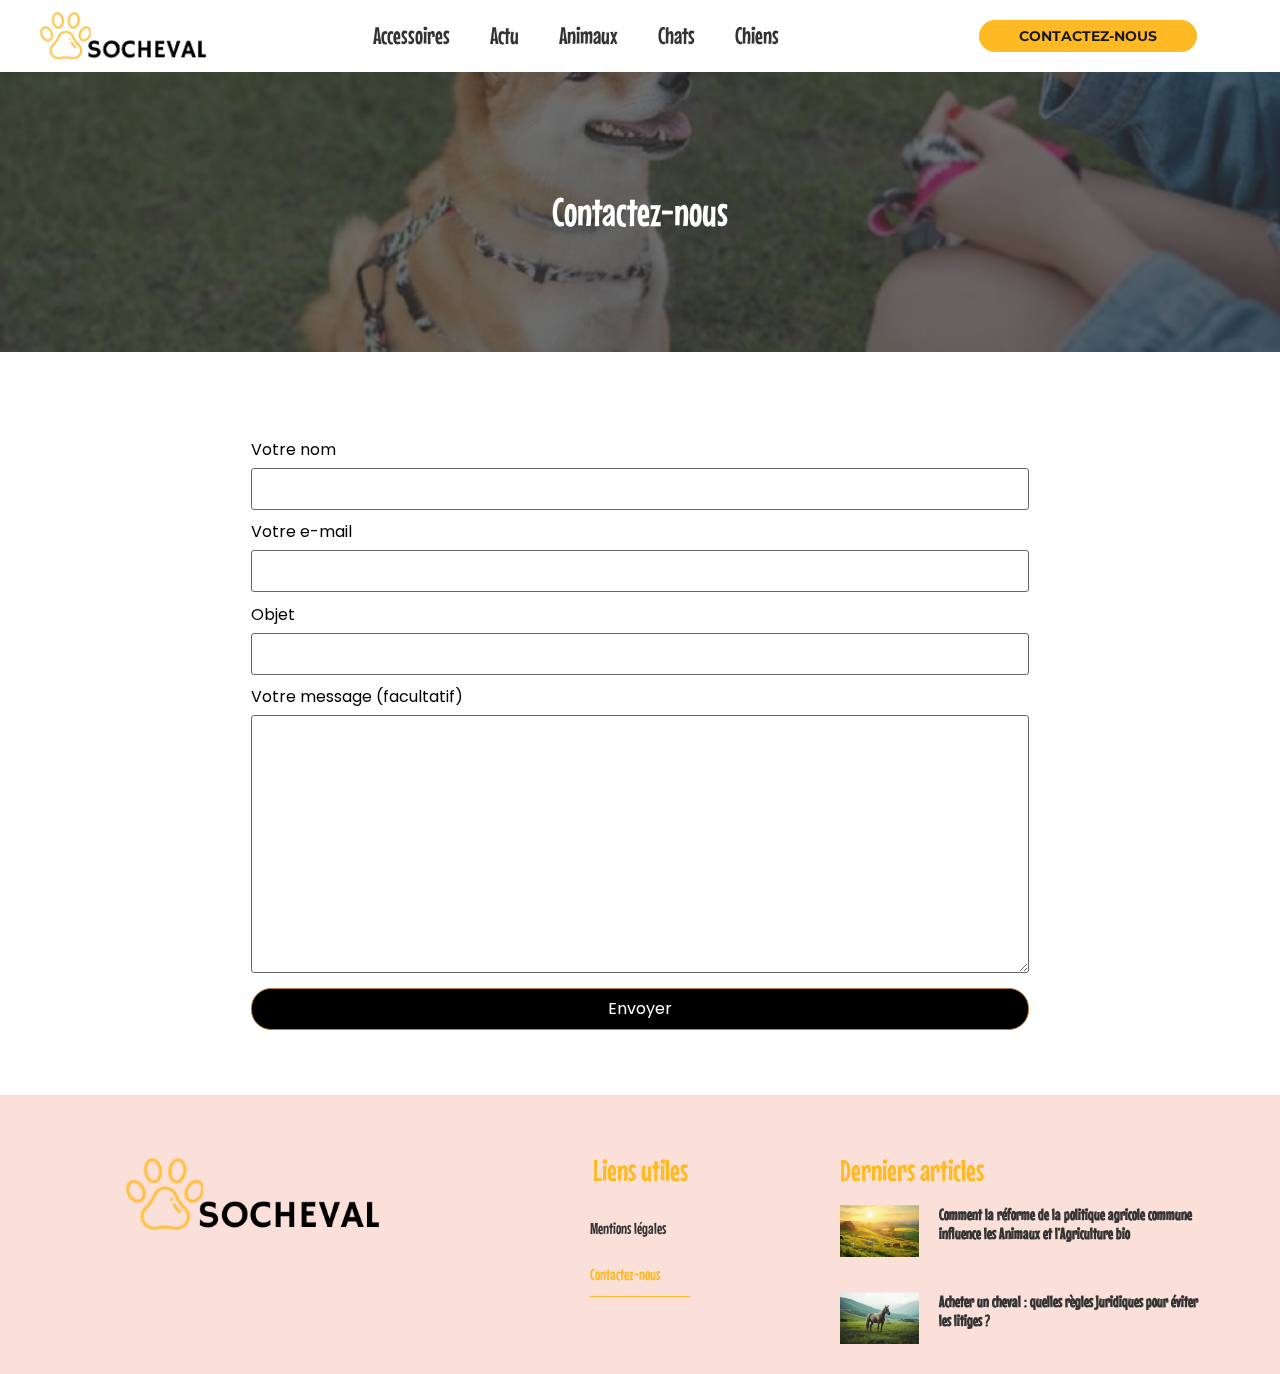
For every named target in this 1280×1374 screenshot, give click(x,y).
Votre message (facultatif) (357, 698)
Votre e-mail (301, 533)
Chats (676, 35)
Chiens (757, 35)
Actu (504, 35)
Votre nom (293, 451)
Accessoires (411, 35)
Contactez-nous (1088, 36)
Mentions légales (628, 1228)
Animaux (588, 35)
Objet (273, 616)
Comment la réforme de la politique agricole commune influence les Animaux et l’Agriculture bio (1065, 1223)
